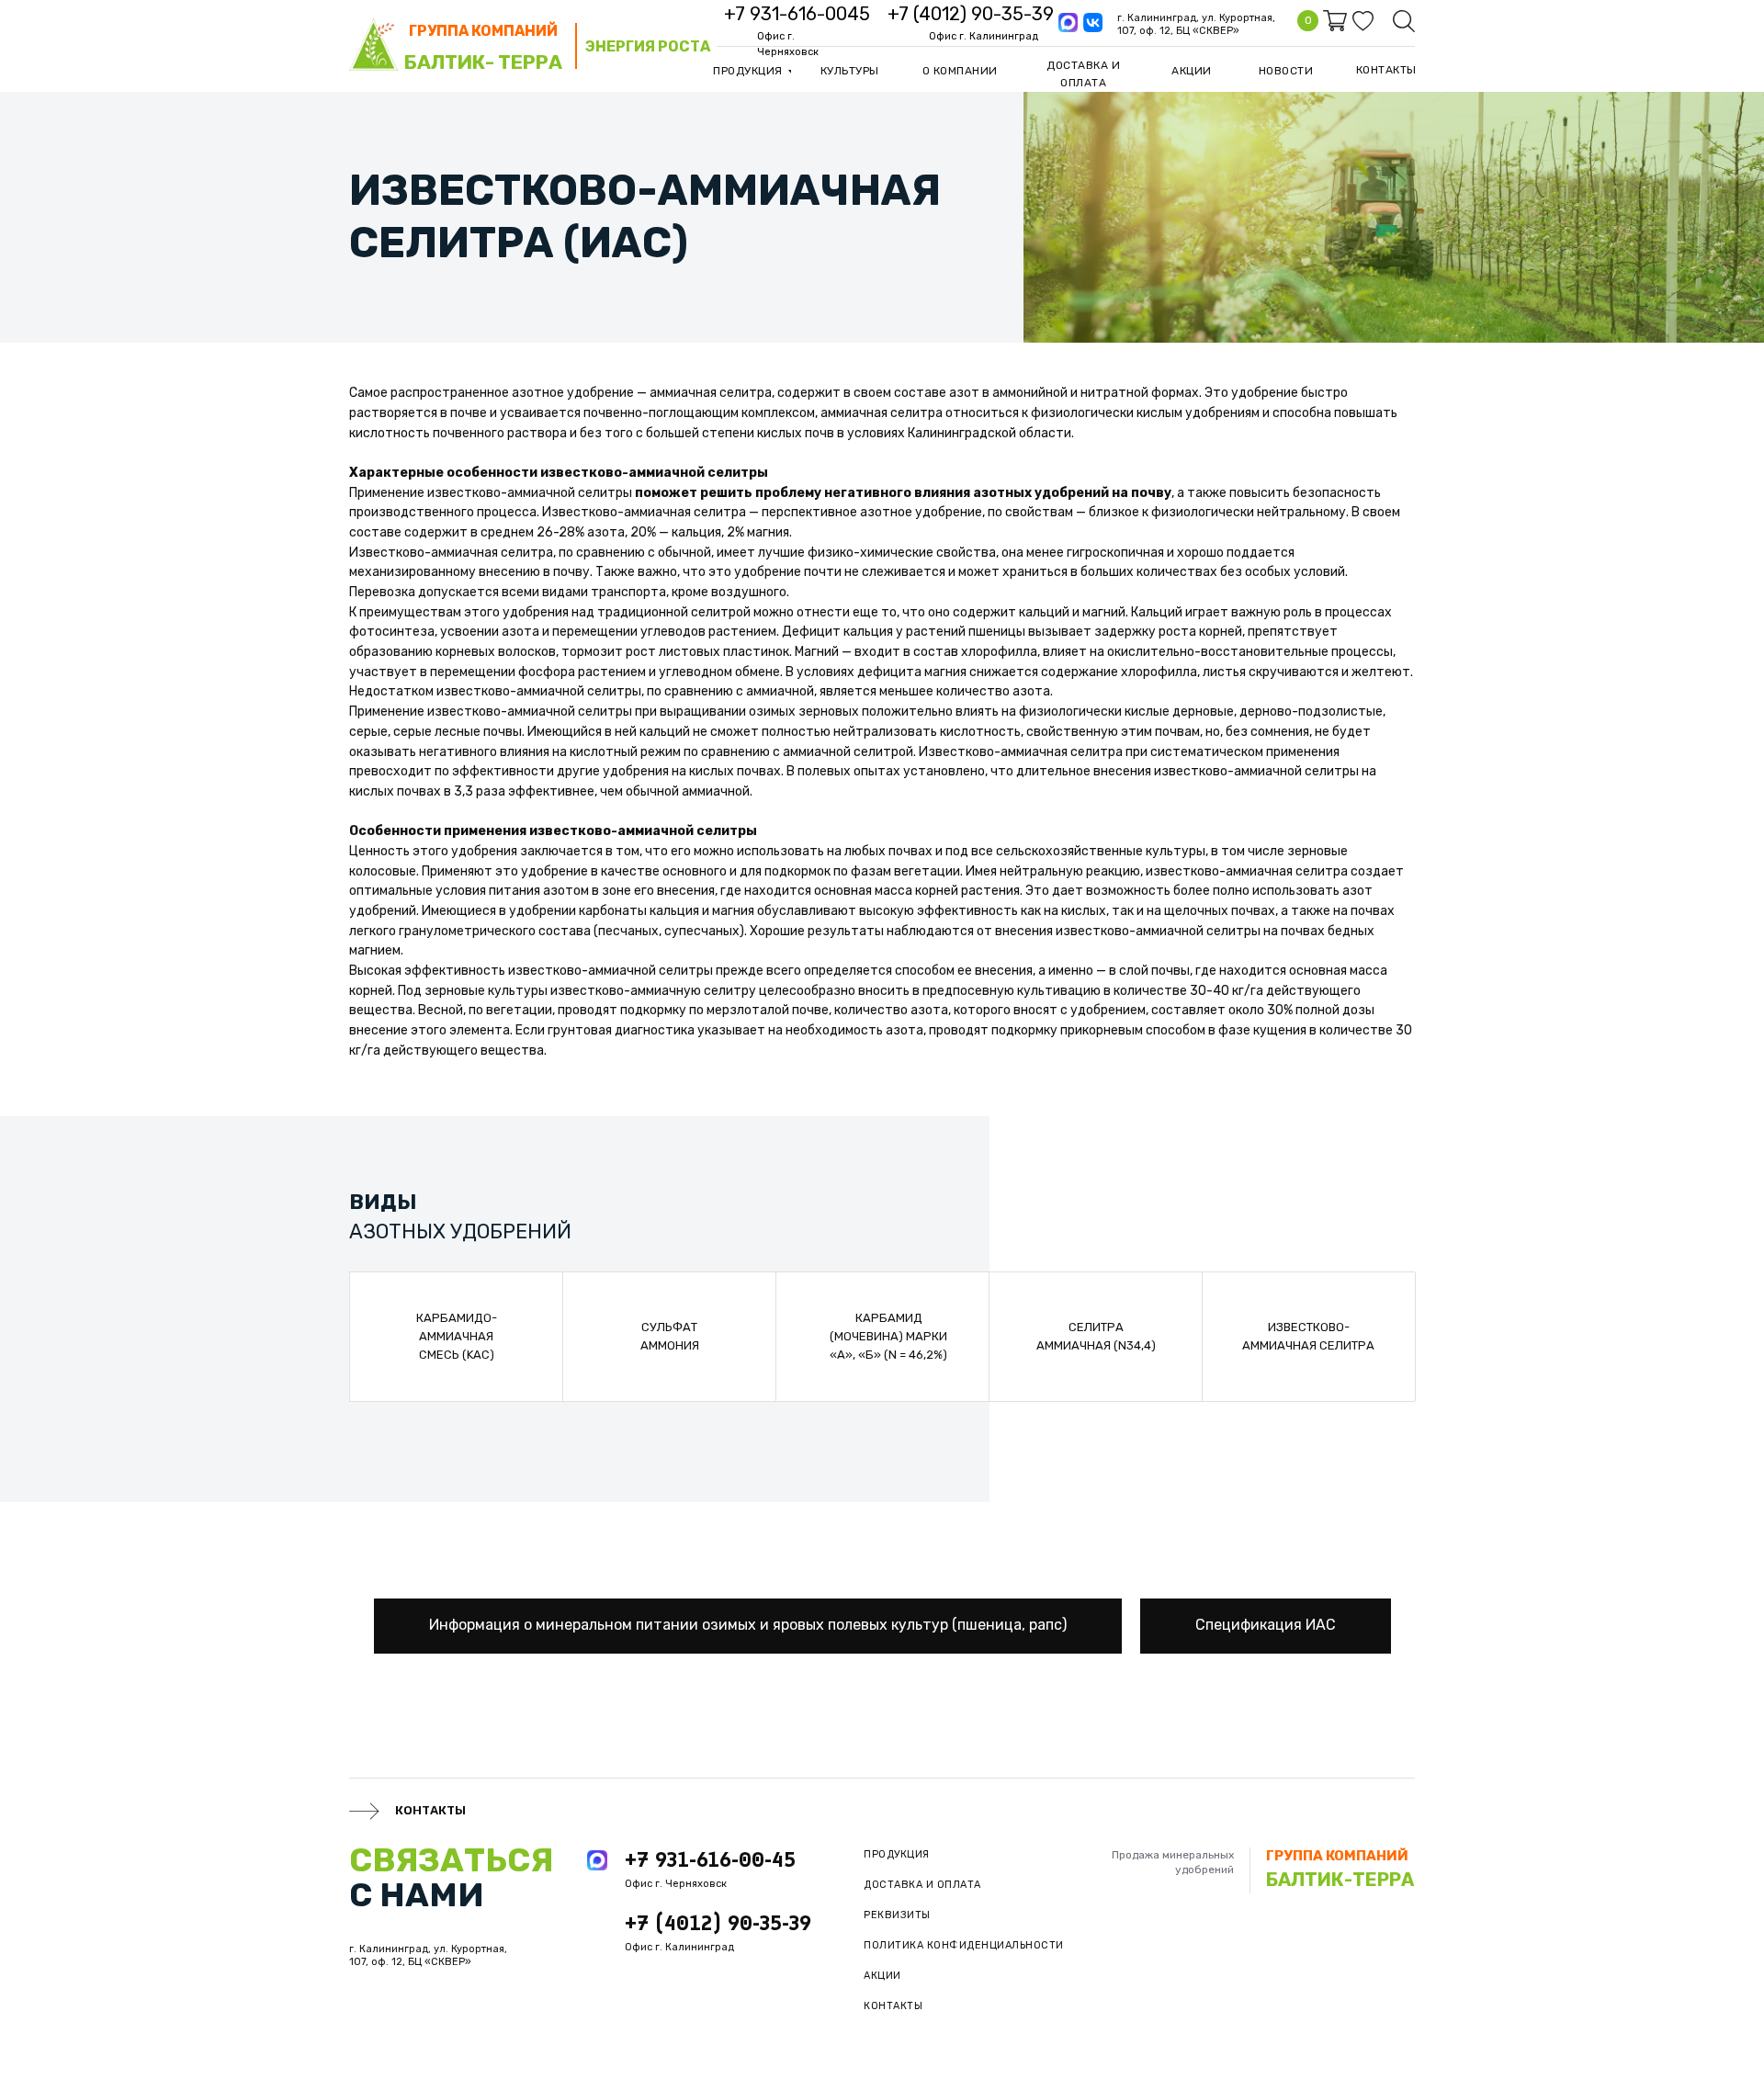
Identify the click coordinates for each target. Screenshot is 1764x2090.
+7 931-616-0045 (797, 14)
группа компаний (483, 31)
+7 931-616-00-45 (710, 1860)
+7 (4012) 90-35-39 (718, 1923)
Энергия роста (648, 46)
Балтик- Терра (483, 62)
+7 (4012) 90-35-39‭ (971, 14)
